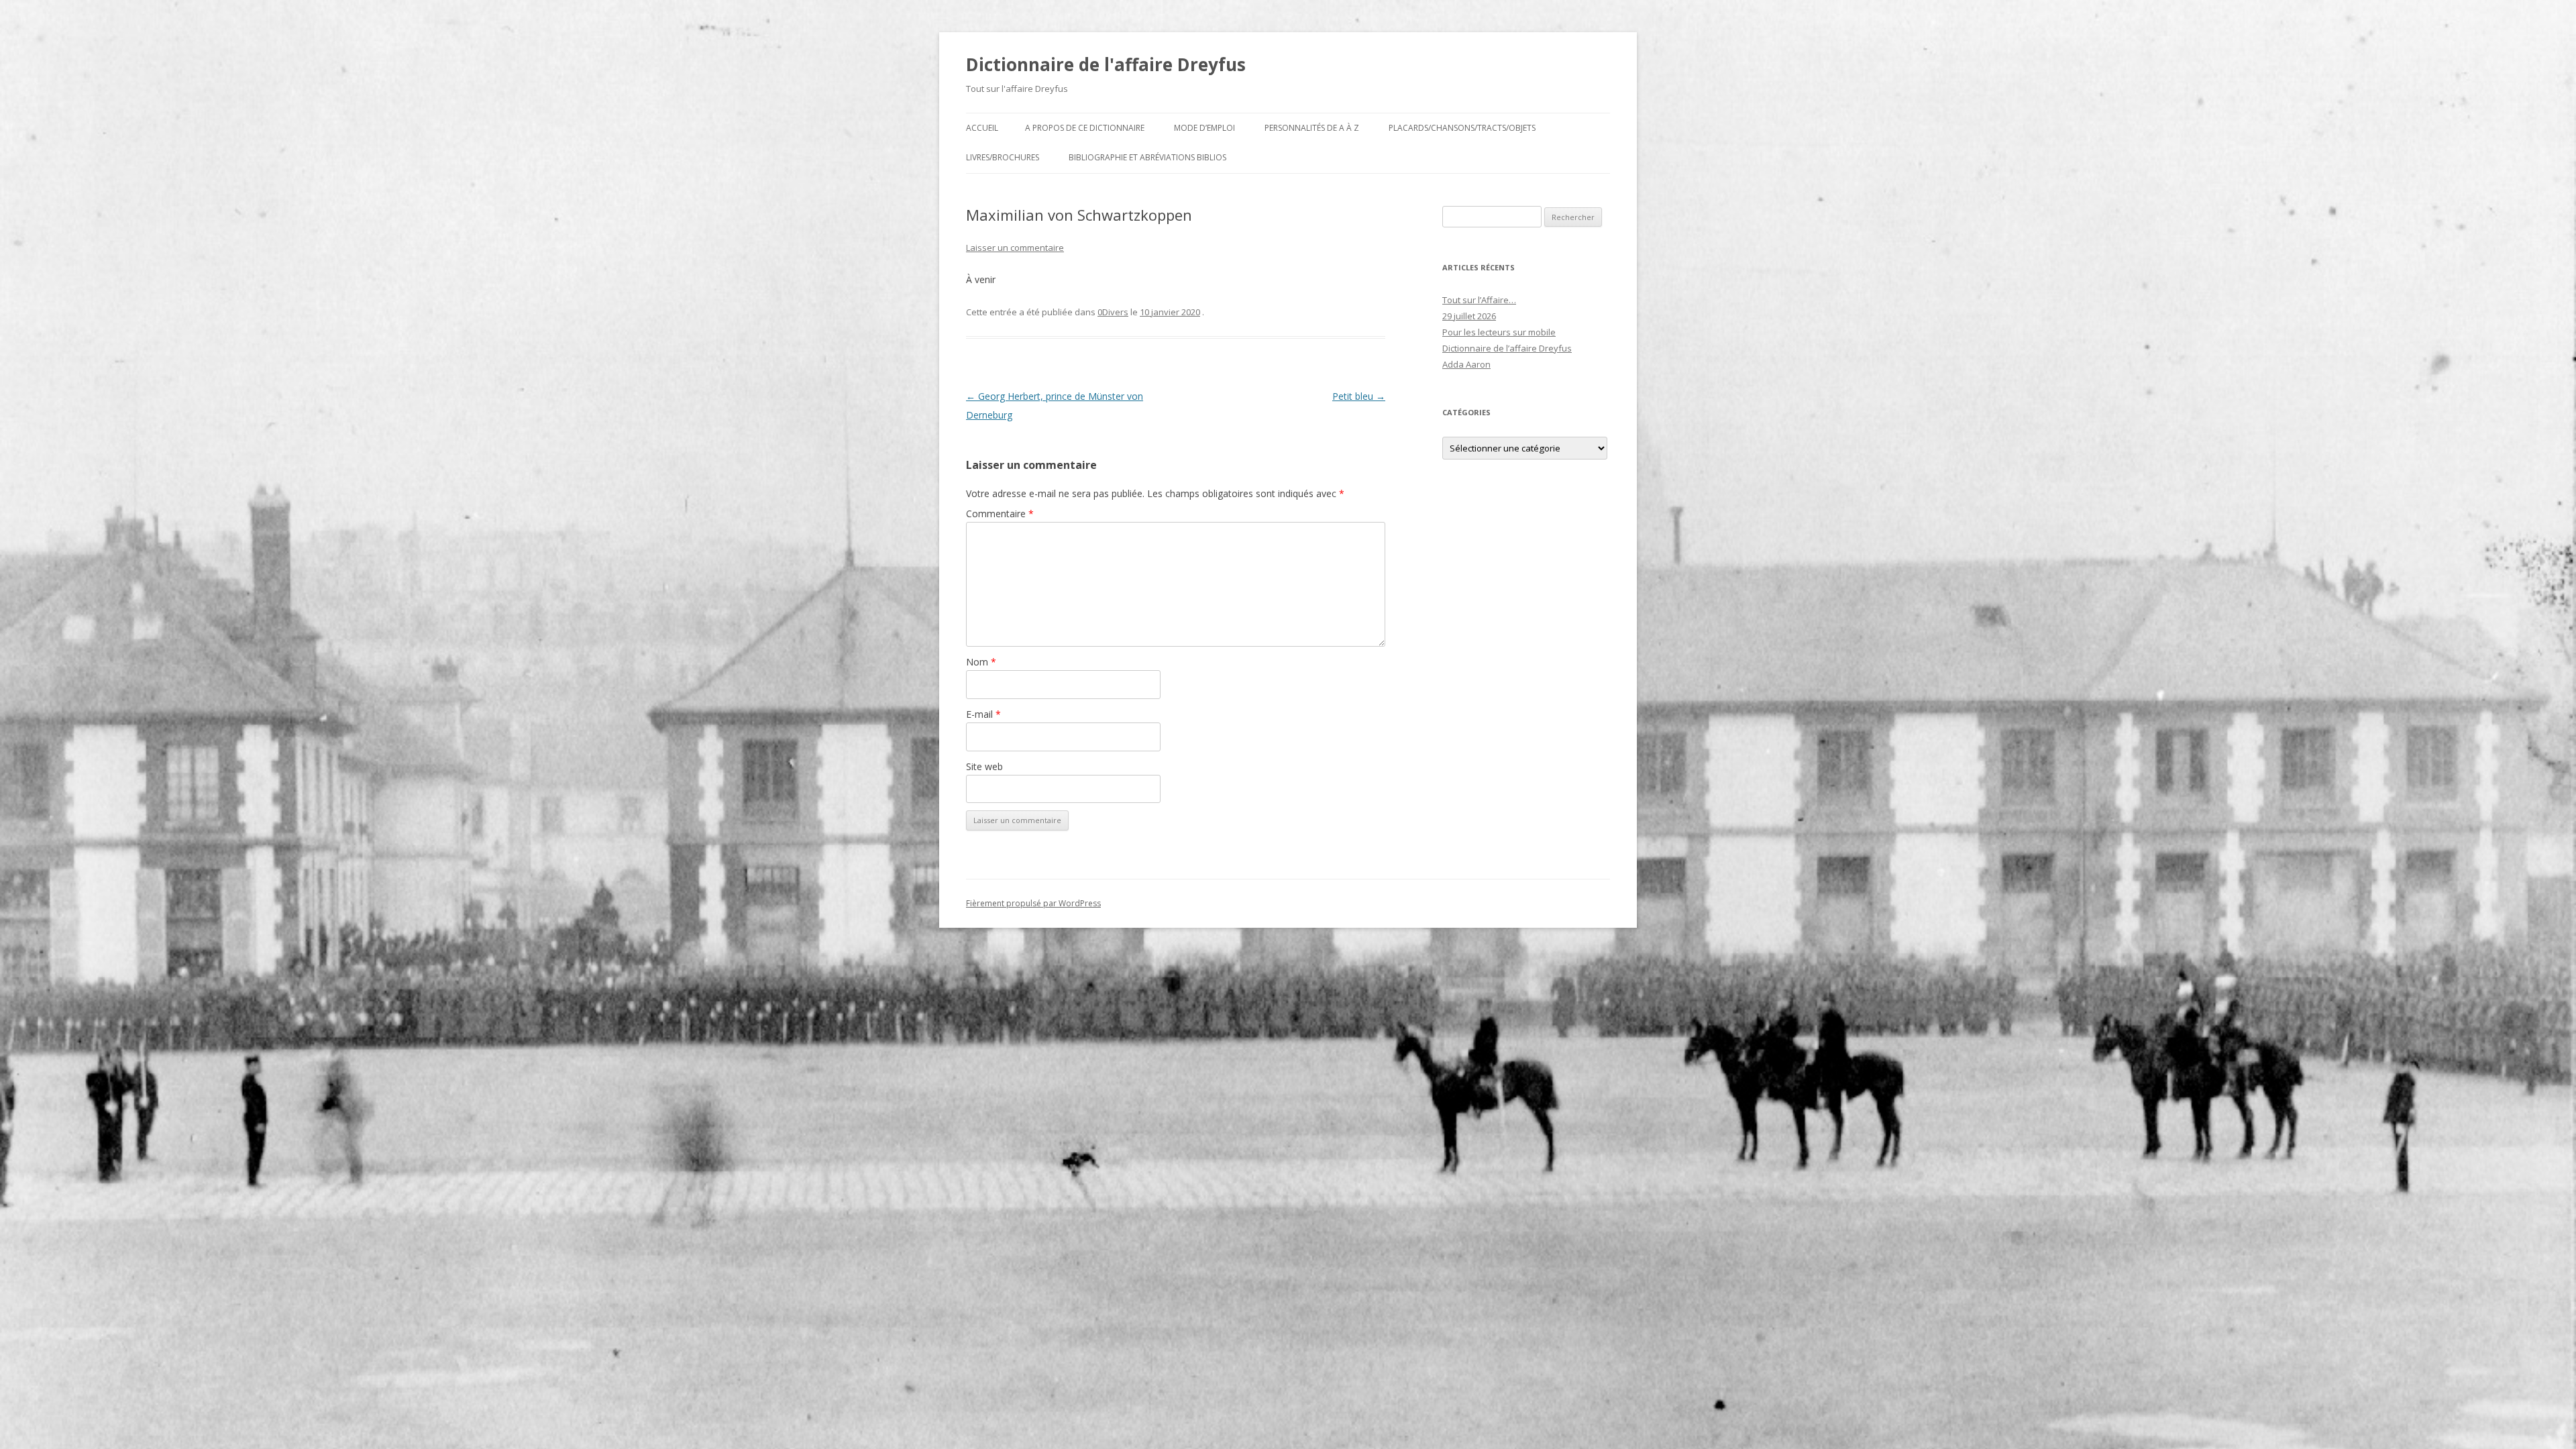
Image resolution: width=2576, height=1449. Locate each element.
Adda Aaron (1466, 364)
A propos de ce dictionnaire (1085, 128)
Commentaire (1000, 514)
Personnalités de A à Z (1312, 128)
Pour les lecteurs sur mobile (1499, 332)
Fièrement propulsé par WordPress (1033, 903)
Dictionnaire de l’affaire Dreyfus (1507, 348)
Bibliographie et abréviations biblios (1147, 157)
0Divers (1113, 312)
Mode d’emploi (1204, 128)
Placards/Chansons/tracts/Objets (1462, 128)
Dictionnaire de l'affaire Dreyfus (1106, 64)
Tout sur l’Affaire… (1479, 300)
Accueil (982, 128)
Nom (981, 662)
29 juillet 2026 (1469, 316)
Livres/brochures (1003, 157)
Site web (984, 766)
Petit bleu (1359, 396)
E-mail (983, 714)
